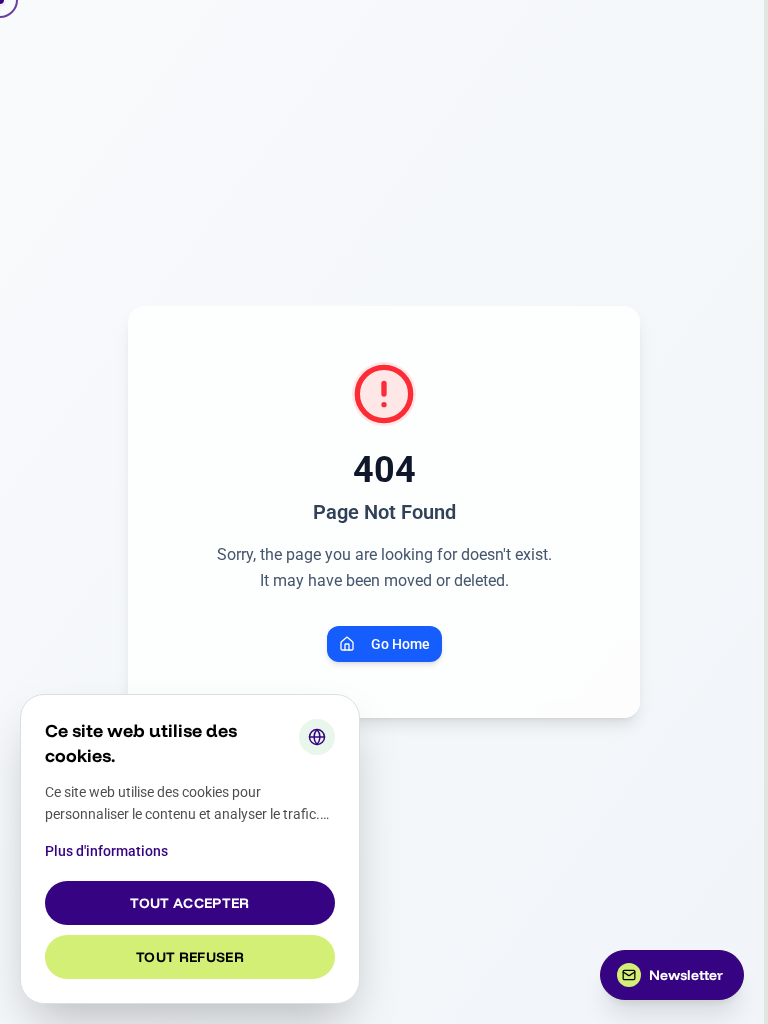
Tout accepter (190, 903)
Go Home (400, 644)
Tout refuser (190, 957)
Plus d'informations (106, 851)
